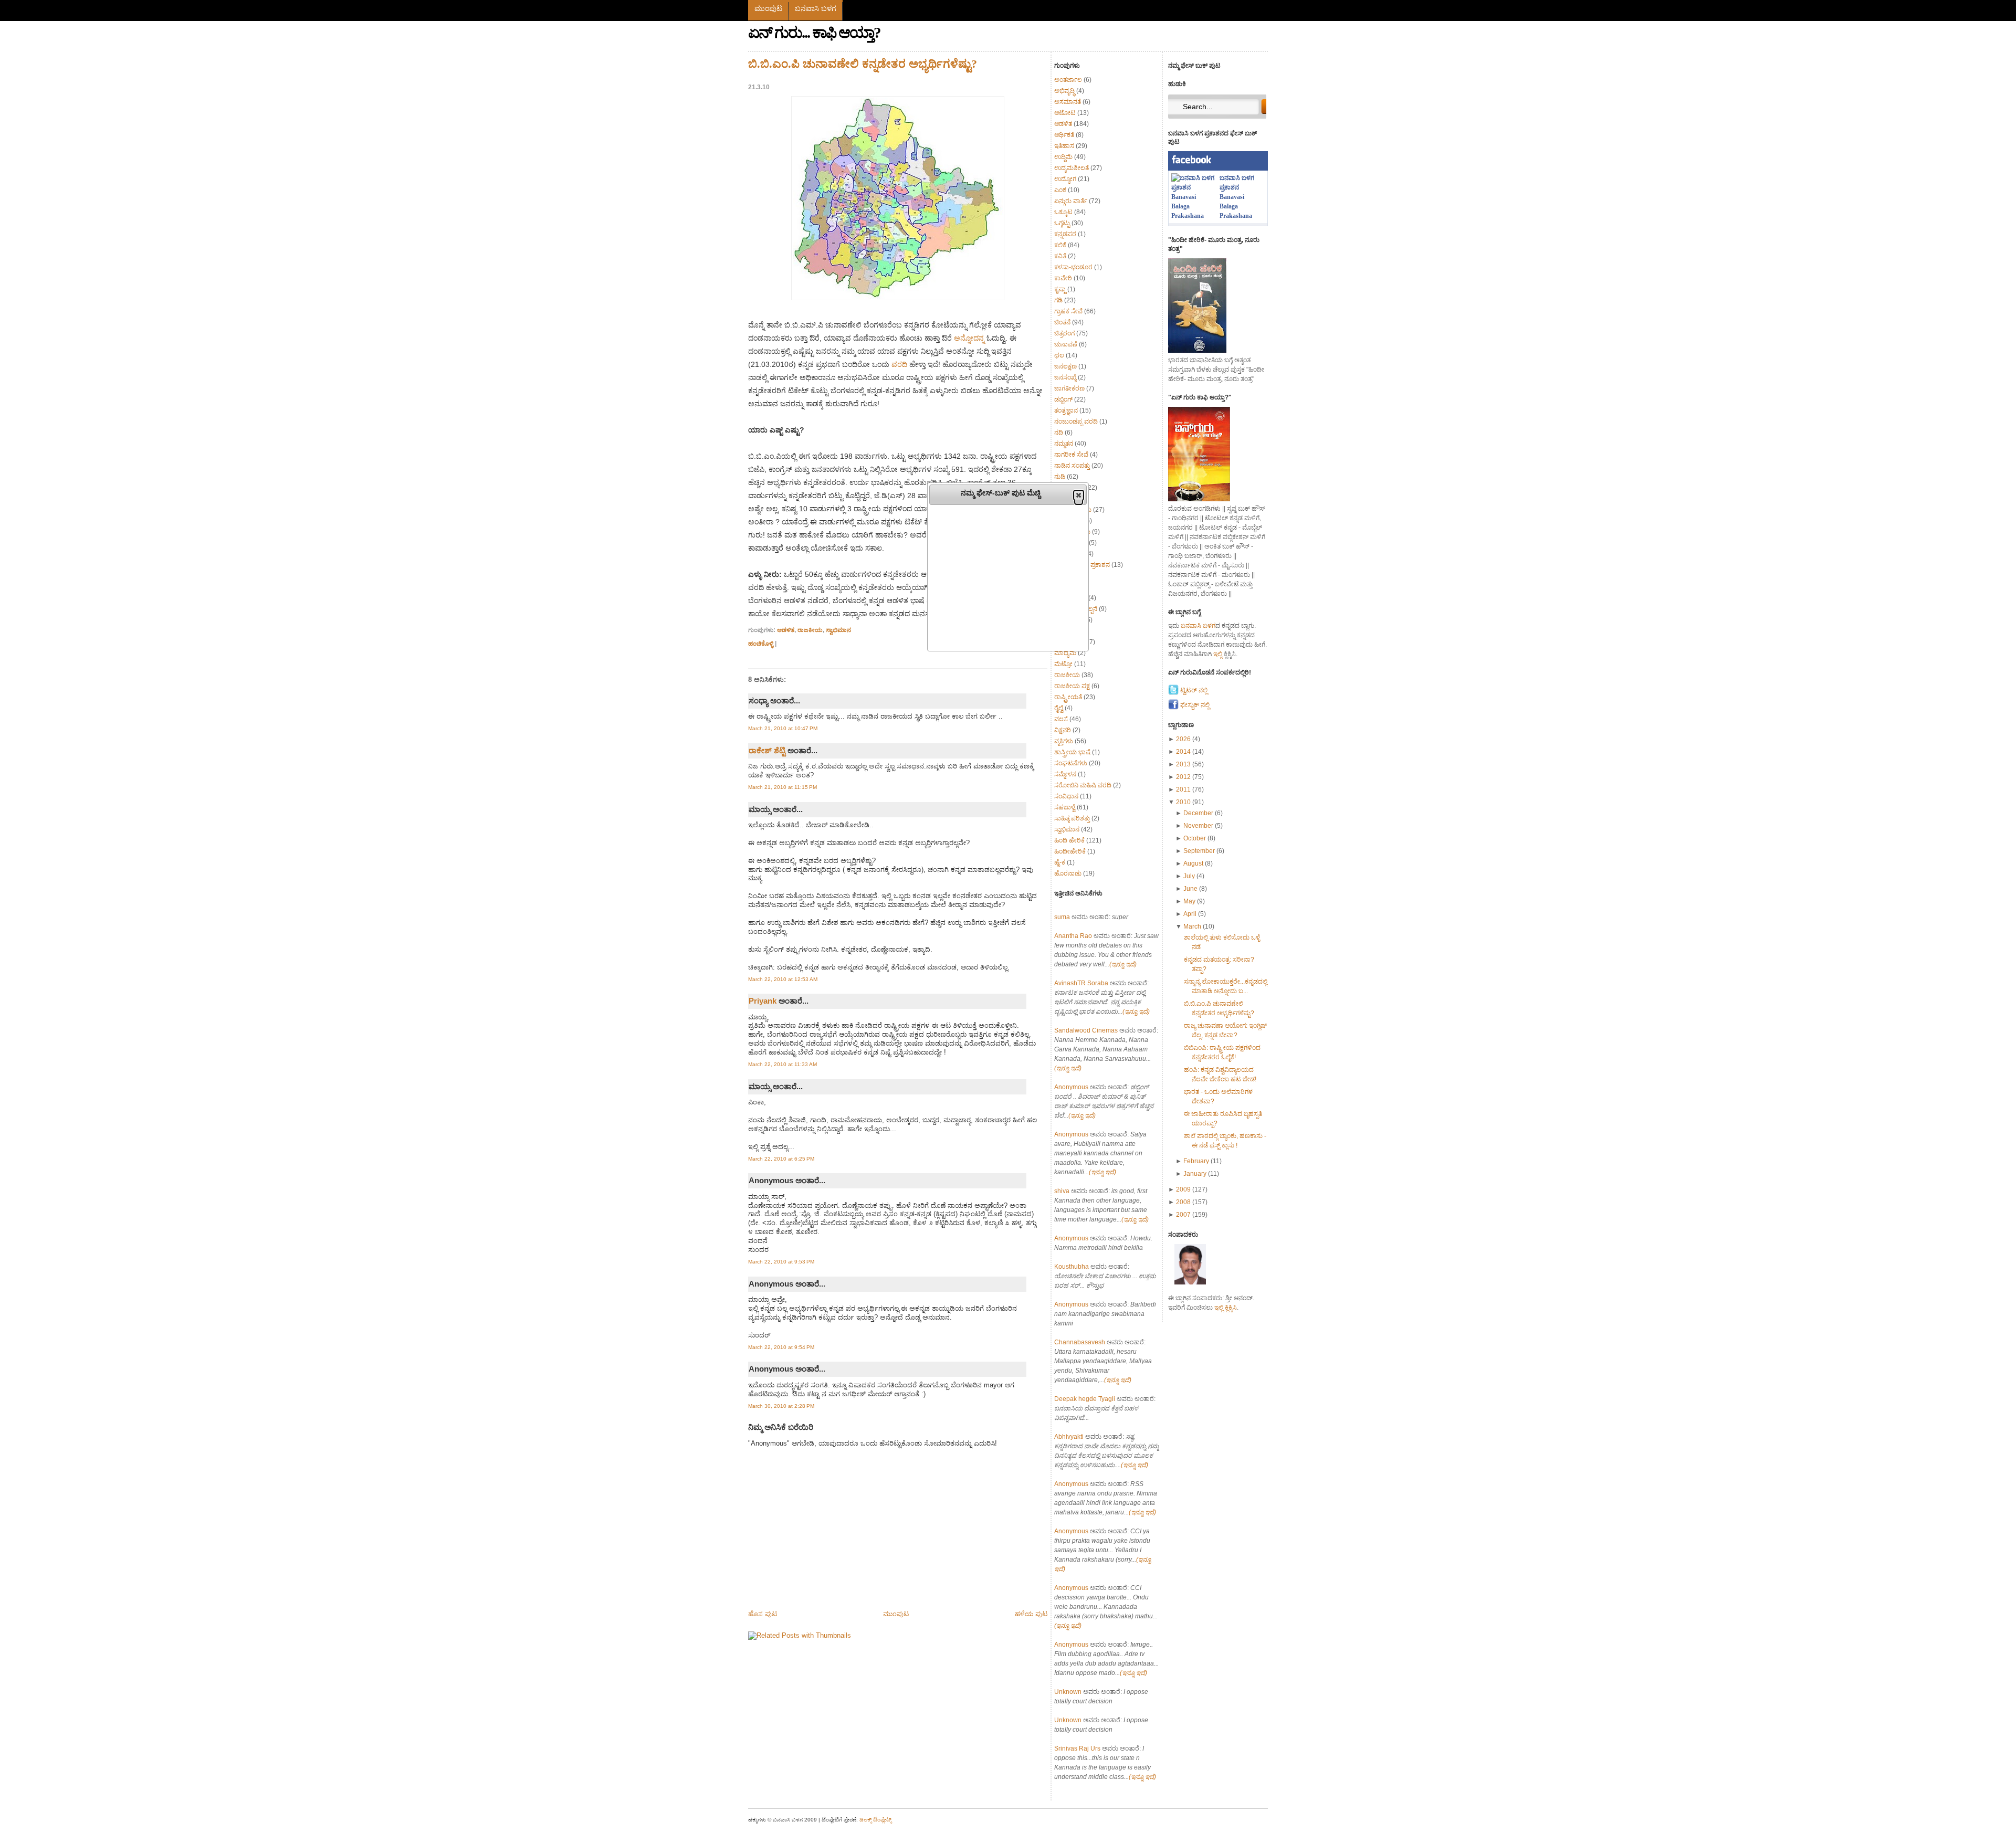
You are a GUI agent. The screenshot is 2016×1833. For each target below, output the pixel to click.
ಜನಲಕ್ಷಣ (1065, 366)
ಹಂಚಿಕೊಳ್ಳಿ (761, 643)
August (1194, 863)
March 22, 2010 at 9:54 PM (781, 1347)
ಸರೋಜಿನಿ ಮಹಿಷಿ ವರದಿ (1083, 785)
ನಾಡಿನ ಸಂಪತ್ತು (1072, 466)
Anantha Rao (1073, 936)
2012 (1184, 777)
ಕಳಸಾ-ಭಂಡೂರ (1073, 267)
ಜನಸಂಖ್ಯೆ (1065, 377)
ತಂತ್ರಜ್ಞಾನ (1066, 410)
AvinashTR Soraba (1081, 983)
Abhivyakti (1069, 1437)
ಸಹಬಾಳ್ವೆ (1065, 807)
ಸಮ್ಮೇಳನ (1065, 774)
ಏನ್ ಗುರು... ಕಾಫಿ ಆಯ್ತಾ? (814, 33)
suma (1062, 917)
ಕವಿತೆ (1060, 256)
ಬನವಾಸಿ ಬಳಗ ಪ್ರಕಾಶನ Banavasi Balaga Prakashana (1237, 197)
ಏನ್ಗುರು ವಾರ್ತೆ (1071, 201)
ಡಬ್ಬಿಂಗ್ (1063, 399)
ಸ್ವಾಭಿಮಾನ (838, 630)
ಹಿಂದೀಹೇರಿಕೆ (1070, 851)
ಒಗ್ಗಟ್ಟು (1062, 223)
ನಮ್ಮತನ (1064, 444)
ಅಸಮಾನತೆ (1068, 102)
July (1190, 876)
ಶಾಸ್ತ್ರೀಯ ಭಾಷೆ (1072, 752)
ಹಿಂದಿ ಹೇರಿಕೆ (1069, 840)
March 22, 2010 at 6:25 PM (781, 1159)
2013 (1184, 764)
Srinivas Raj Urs (1077, 1748)
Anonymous (1071, 1087)
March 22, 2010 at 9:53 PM (781, 1262)
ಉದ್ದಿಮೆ (1063, 157)
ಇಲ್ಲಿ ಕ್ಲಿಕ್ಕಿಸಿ (1226, 1308)
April (1191, 914)
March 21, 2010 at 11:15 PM (783, 787)
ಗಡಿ (1058, 300)
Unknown (1068, 1692)
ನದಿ (1059, 433)
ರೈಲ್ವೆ (1059, 708)
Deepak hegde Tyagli (1085, 1399)
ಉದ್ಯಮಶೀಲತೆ (1072, 168)
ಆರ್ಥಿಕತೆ (1064, 135)
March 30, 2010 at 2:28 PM (781, 1406)
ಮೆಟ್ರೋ (1063, 664)
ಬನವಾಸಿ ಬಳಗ (816, 8)
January (1196, 1174)
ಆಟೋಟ (1065, 113)
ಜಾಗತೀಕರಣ (1069, 388)
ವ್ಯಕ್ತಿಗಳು (1064, 741)
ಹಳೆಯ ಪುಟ (1031, 1614)
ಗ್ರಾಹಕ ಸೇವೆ (1068, 311)
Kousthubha (1072, 1267)
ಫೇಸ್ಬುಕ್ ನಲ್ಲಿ (1194, 705)
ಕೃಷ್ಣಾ (1060, 289)
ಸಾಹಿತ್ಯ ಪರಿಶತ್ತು (1072, 818)
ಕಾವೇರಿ (1063, 278)
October (1195, 838)
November (1199, 826)
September (1200, 851)
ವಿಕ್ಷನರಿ (1063, 730)
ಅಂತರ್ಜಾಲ (1068, 80)
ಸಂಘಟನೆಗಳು (1071, 763)
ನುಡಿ (1060, 477)
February (1197, 1161)
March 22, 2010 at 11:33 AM (783, 1064)
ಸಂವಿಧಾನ (1066, 796)
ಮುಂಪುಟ (768, 8)
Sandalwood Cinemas (1086, 1030)
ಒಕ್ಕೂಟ (1063, 212)
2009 (1184, 1189)
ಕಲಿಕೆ (1060, 245)
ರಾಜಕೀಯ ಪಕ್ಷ (1072, 686)
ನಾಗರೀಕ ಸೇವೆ (1071, 455)
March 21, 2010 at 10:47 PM (783, 728)
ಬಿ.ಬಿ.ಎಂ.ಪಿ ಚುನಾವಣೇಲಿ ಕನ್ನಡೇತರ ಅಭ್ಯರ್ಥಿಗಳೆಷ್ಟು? (863, 64)
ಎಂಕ (1060, 190)
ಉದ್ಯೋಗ (1065, 179)
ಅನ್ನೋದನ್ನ (969, 338)
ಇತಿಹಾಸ (1064, 146)
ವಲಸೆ (1061, 719)
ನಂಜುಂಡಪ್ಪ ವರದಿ (1076, 422)
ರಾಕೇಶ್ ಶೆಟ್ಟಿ (767, 750)
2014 (1184, 752)
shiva (1062, 1191)
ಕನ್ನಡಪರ (1065, 234)
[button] (1079, 495)
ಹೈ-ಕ (1060, 862)
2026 (1184, 739)
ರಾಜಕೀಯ (810, 630)
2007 (1184, 1215)
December (1199, 813)
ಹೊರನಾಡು (1068, 873)
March (1193, 926)
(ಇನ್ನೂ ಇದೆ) (1123, 964)
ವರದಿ (899, 364)
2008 (1184, 1202)
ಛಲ (1059, 355)
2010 (1184, 802)
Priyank (763, 1001)
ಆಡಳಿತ (786, 630)
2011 (1184, 789)
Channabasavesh (1080, 1342)
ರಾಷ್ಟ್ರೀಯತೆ (1068, 697)
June (1191, 889)
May (1190, 901)
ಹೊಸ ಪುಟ (763, 1614)
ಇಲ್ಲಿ (1218, 654)
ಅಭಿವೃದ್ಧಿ (1064, 91)
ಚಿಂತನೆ (1062, 322)
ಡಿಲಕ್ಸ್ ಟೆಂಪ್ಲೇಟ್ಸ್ (875, 1820)
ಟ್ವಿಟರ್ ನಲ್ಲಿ (1193, 690)
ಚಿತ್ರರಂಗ (1064, 333)
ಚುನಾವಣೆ (1066, 344)
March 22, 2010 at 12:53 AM (783, 979)
